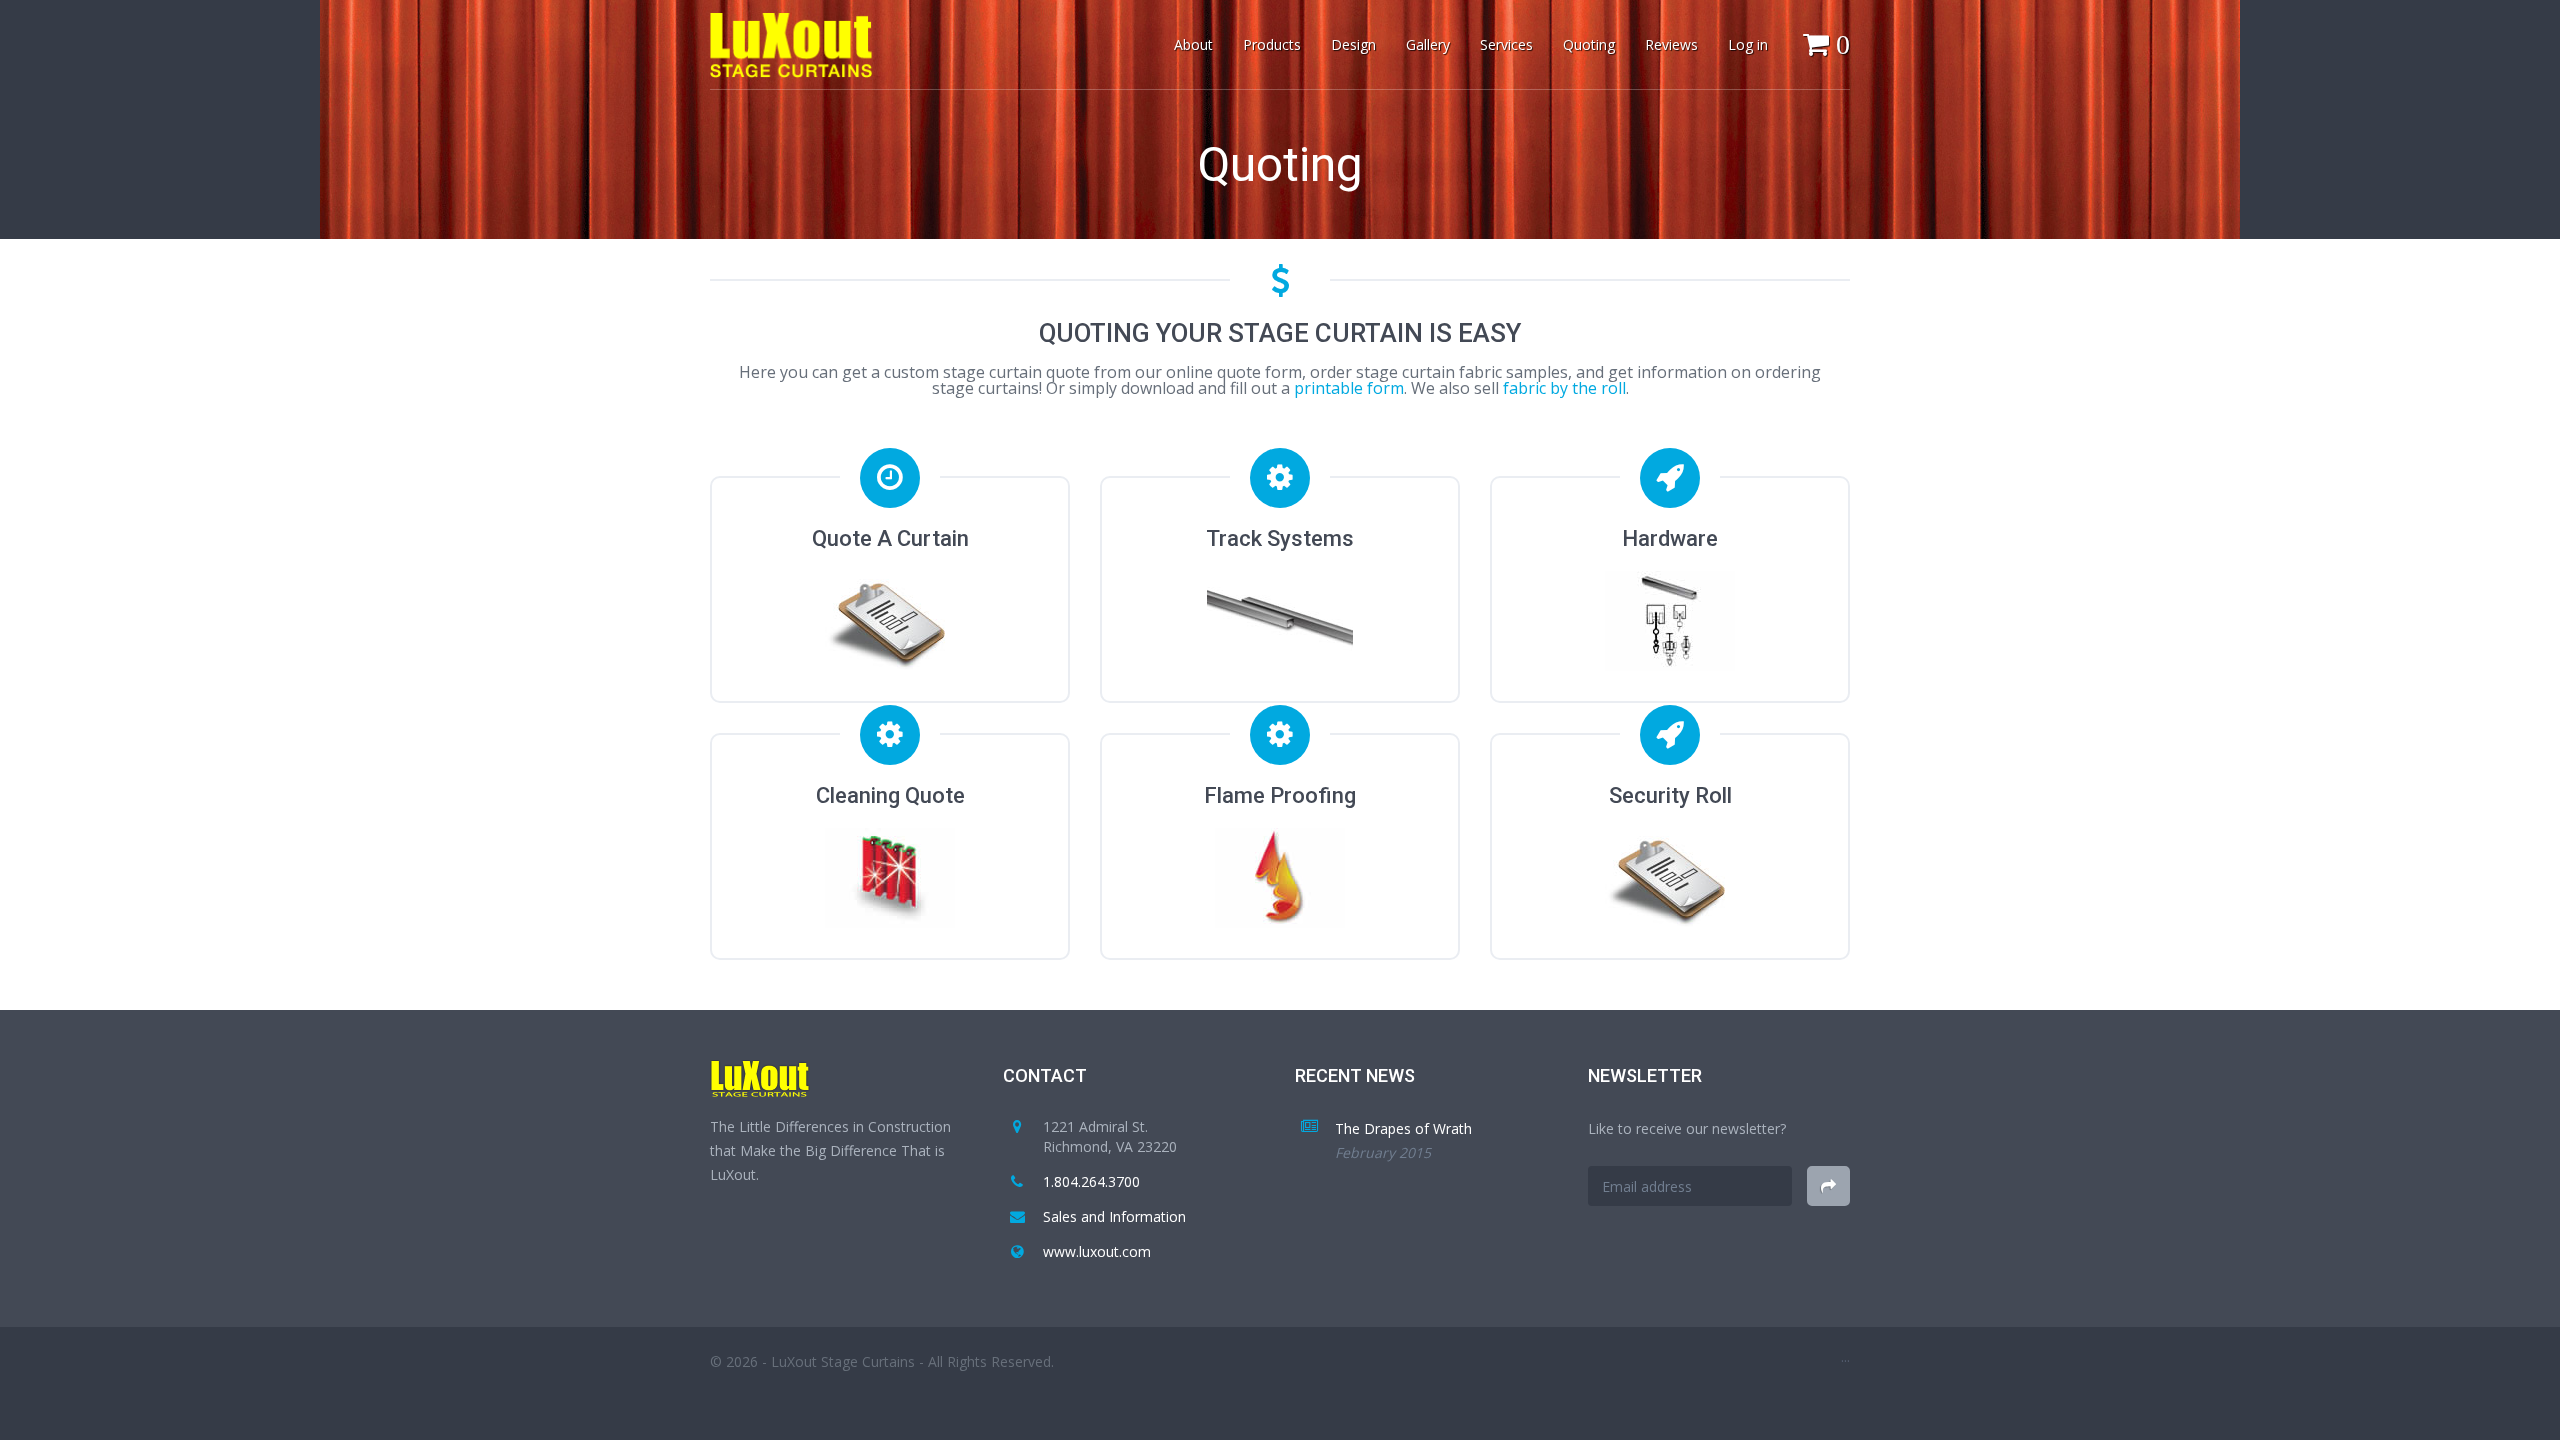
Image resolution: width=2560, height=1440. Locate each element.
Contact (1045, 1075)
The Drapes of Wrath (1403, 1128)
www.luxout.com (1097, 1251)
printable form (1349, 388)
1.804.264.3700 (1091, 1181)
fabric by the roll (1564, 388)
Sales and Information (1114, 1216)
